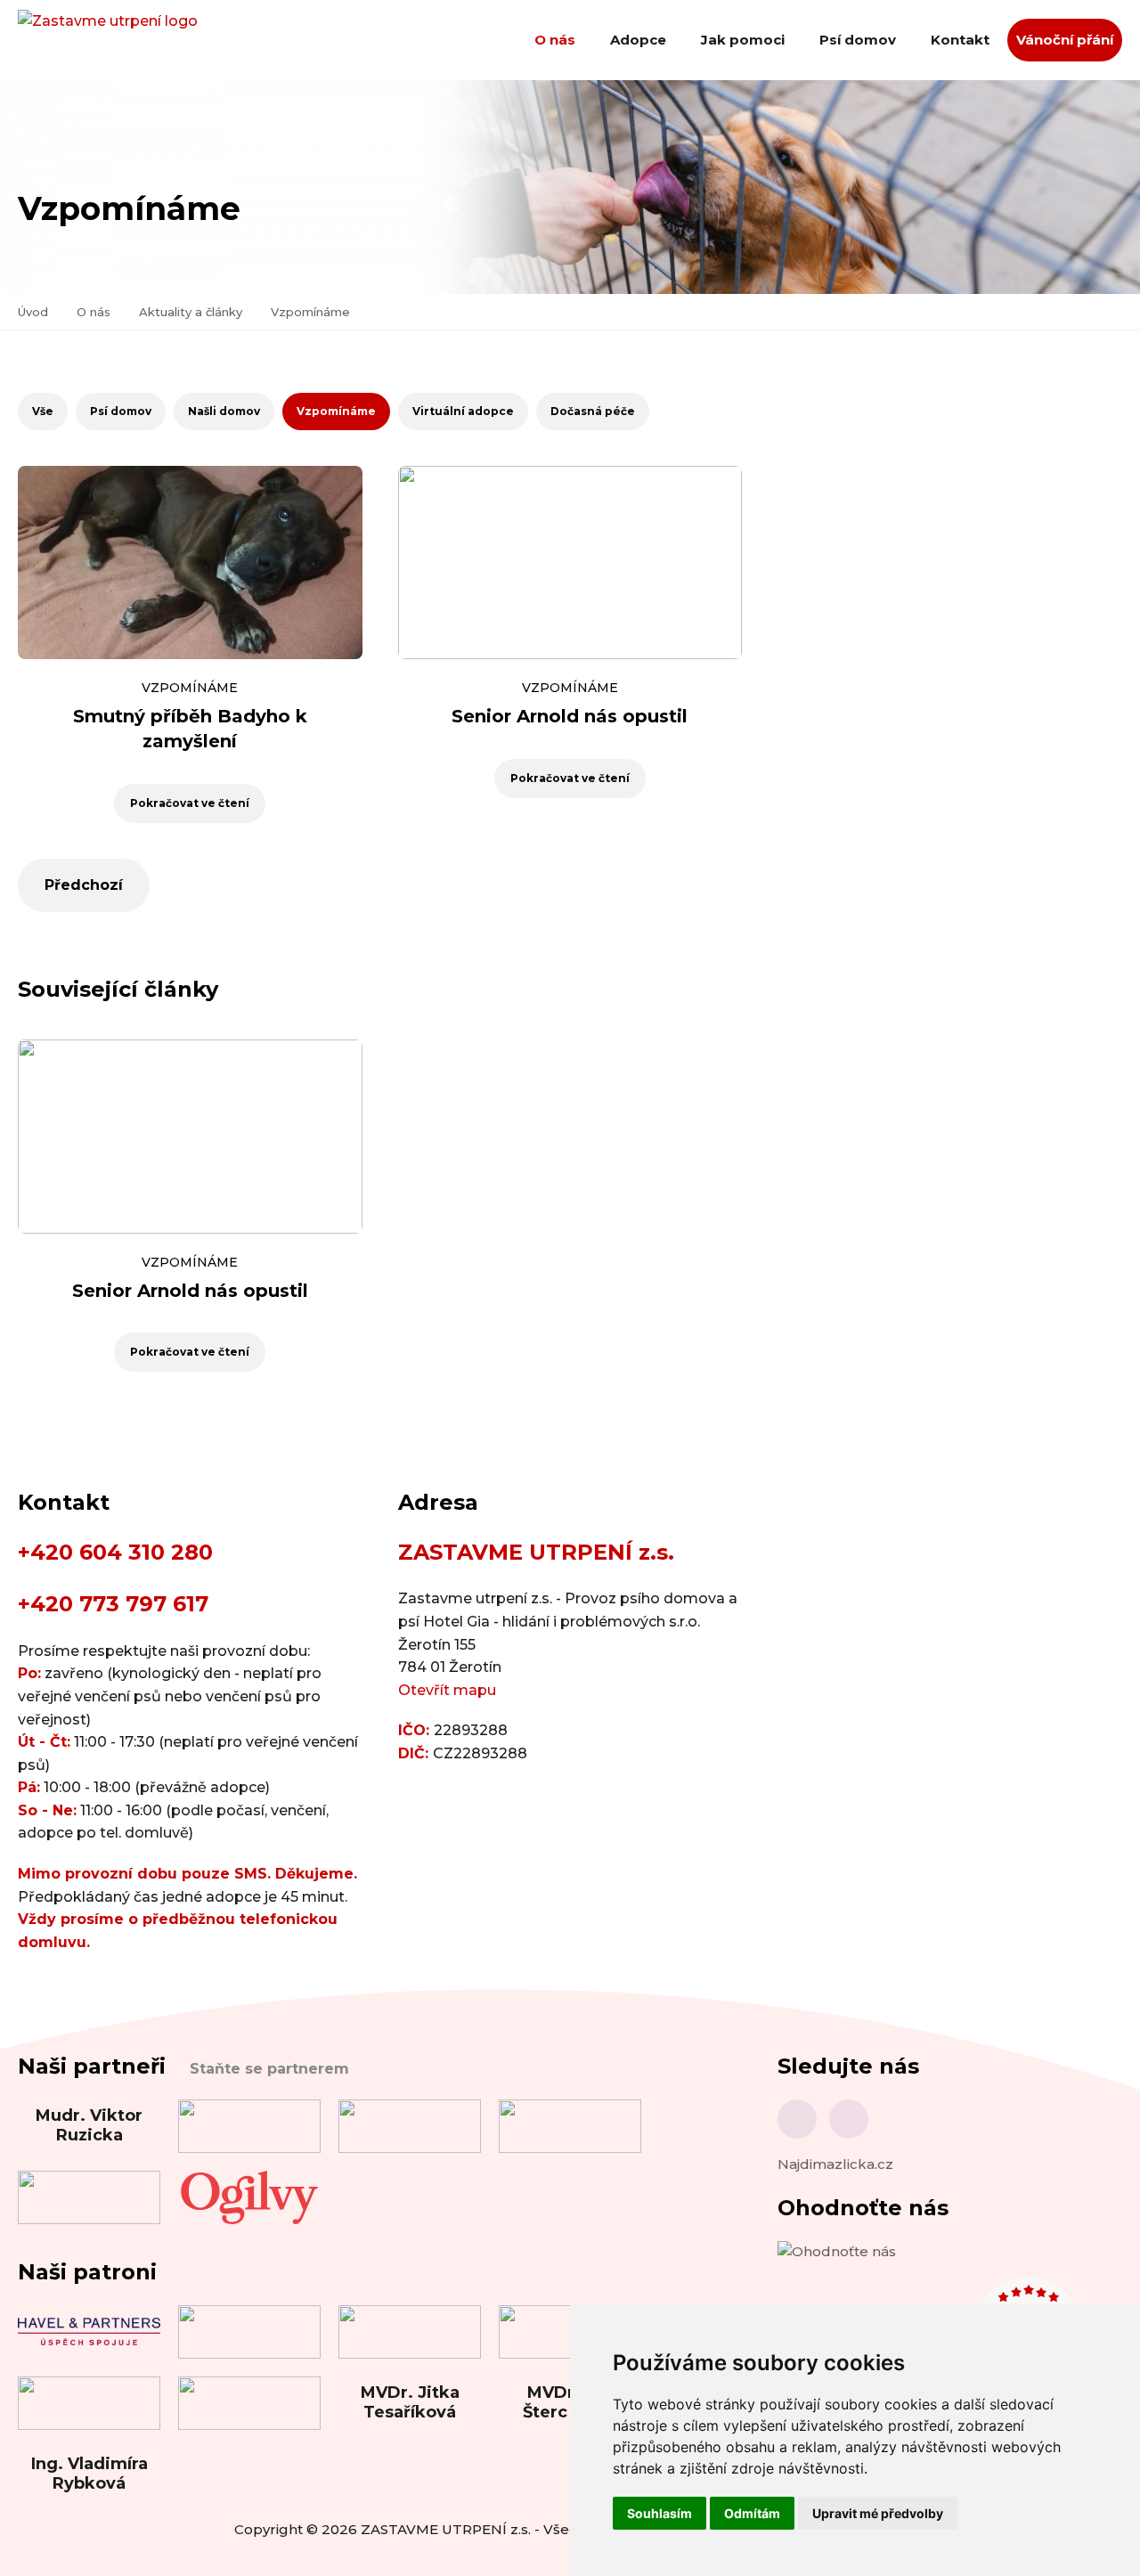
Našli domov (224, 411)
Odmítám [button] (752, 2513)
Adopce (638, 40)
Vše (43, 411)
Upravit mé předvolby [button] (878, 2513)
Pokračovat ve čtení (190, 803)
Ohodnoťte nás (863, 2208)
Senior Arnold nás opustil (570, 716)
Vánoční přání (1065, 40)
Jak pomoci (743, 40)
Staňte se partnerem (269, 2069)
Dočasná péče (593, 411)
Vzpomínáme (310, 312)
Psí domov (858, 40)
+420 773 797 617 (113, 1604)
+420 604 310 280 (115, 1552)
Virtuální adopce (463, 411)
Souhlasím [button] (660, 2513)
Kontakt (960, 40)
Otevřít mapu (447, 1690)
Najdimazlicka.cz (835, 2164)
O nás (555, 40)
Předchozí (84, 885)
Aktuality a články (191, 312)
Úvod (33, 312)
